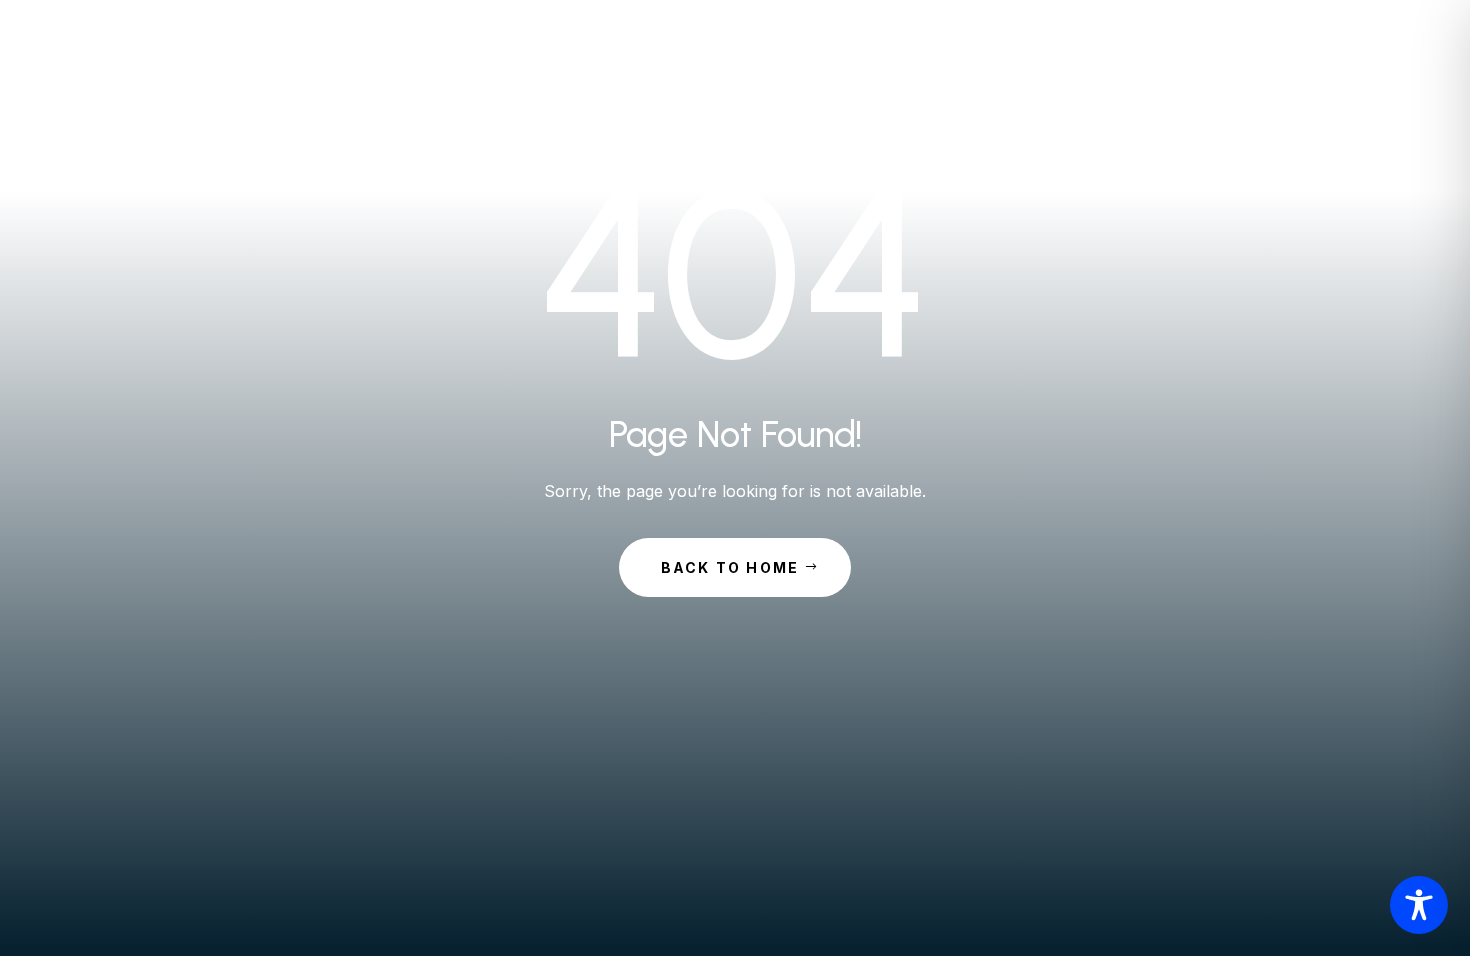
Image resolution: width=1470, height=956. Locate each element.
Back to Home (730, 567)
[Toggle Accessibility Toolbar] (1419, 905)
